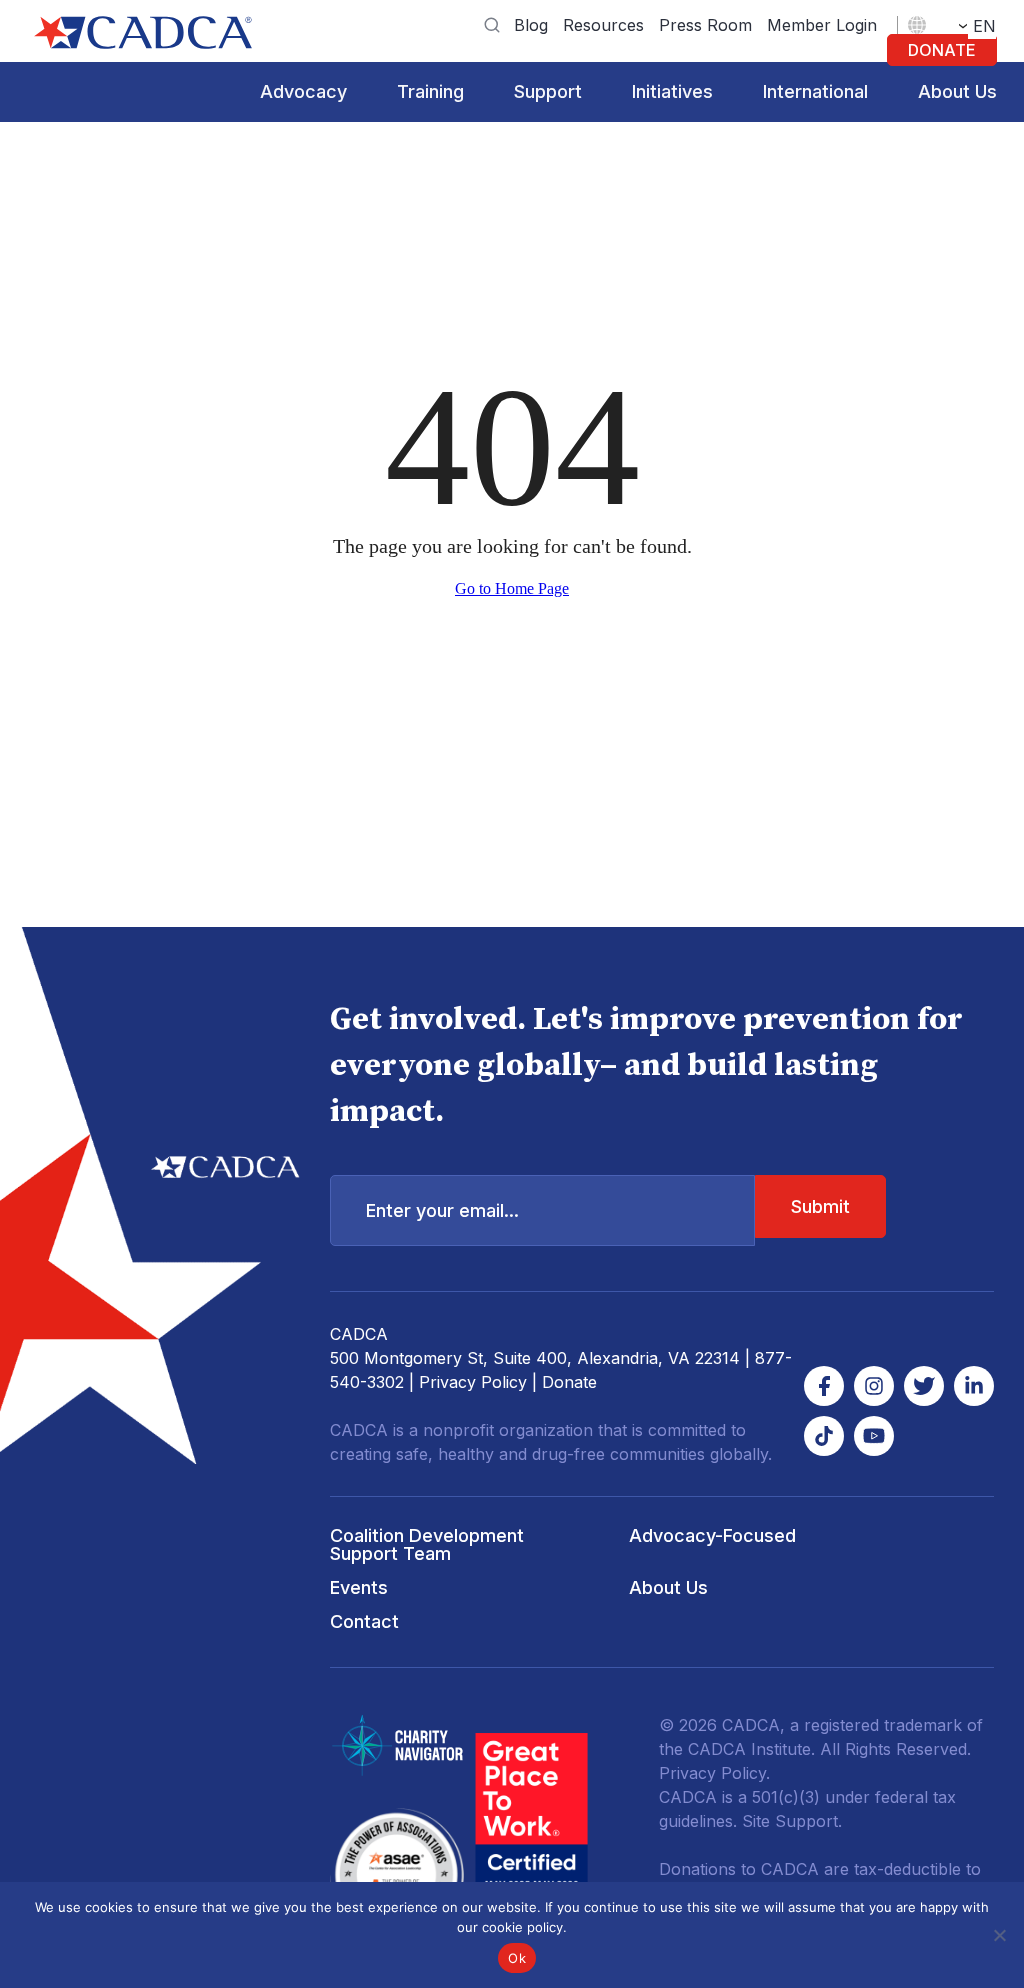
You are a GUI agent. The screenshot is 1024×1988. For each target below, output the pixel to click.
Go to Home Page (512, 588)
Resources (603, 25)
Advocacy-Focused (712, 1535)
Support (548, 91)
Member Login (822, 25)
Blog (531, 25)
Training (430, 91)
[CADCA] (143, 32)
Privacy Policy (473, 1382)
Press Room (705, 25)
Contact (364, 1621)
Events (359, 1587)
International (815, 91)
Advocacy (303, 91)
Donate (942, 50)
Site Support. (792, 1821)
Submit (820, 1206)
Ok (517, 1958)
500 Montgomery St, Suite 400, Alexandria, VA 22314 (535, 1358)
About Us (957, 91)
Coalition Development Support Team (427, 1544)
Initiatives (672, 91)
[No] (999, 1935)
